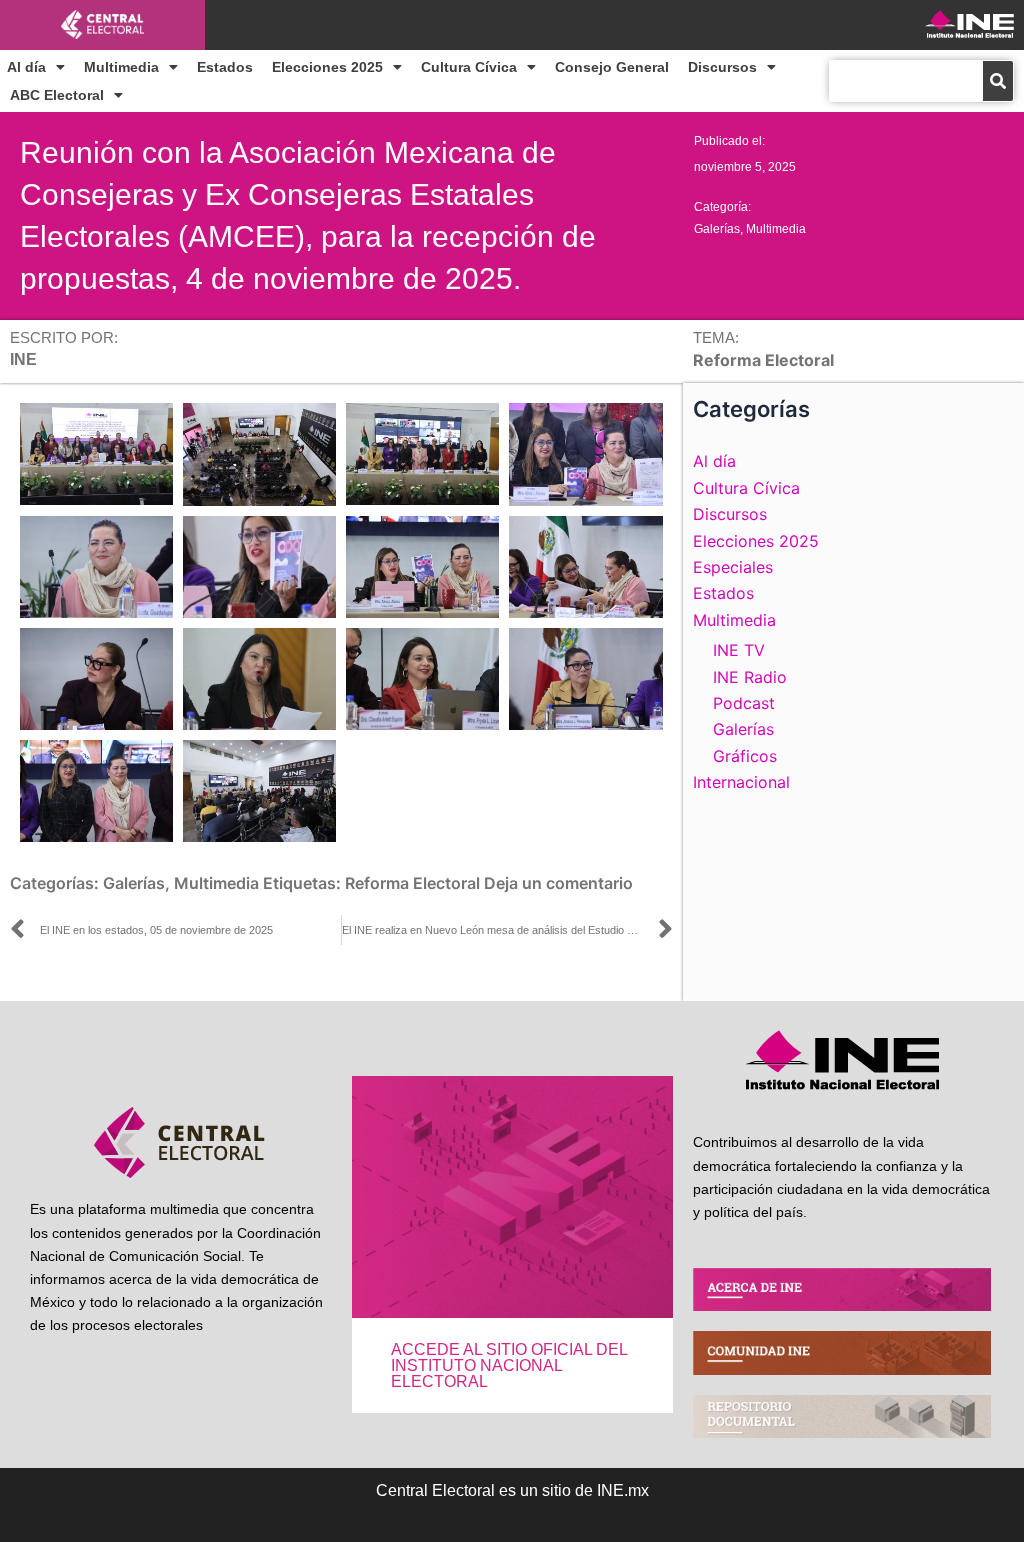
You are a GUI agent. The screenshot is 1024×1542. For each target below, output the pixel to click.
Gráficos (745, 756)
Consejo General (612, 67)
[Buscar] (998, 81)
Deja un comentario (558, 883)
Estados (225, 67)
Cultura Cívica (469, 67)
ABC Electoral (57, 95)
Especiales (733, 567)
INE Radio (750, 677)
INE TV (739, 650)
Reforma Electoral (412, 883)
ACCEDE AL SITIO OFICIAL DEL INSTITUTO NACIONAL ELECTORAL (509, 1365)
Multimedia (121, 67)
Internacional (741, 782)
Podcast (744, 703)
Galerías (717, 229)
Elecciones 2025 (327, 67)
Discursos (722, 67)
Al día (26, 67)
